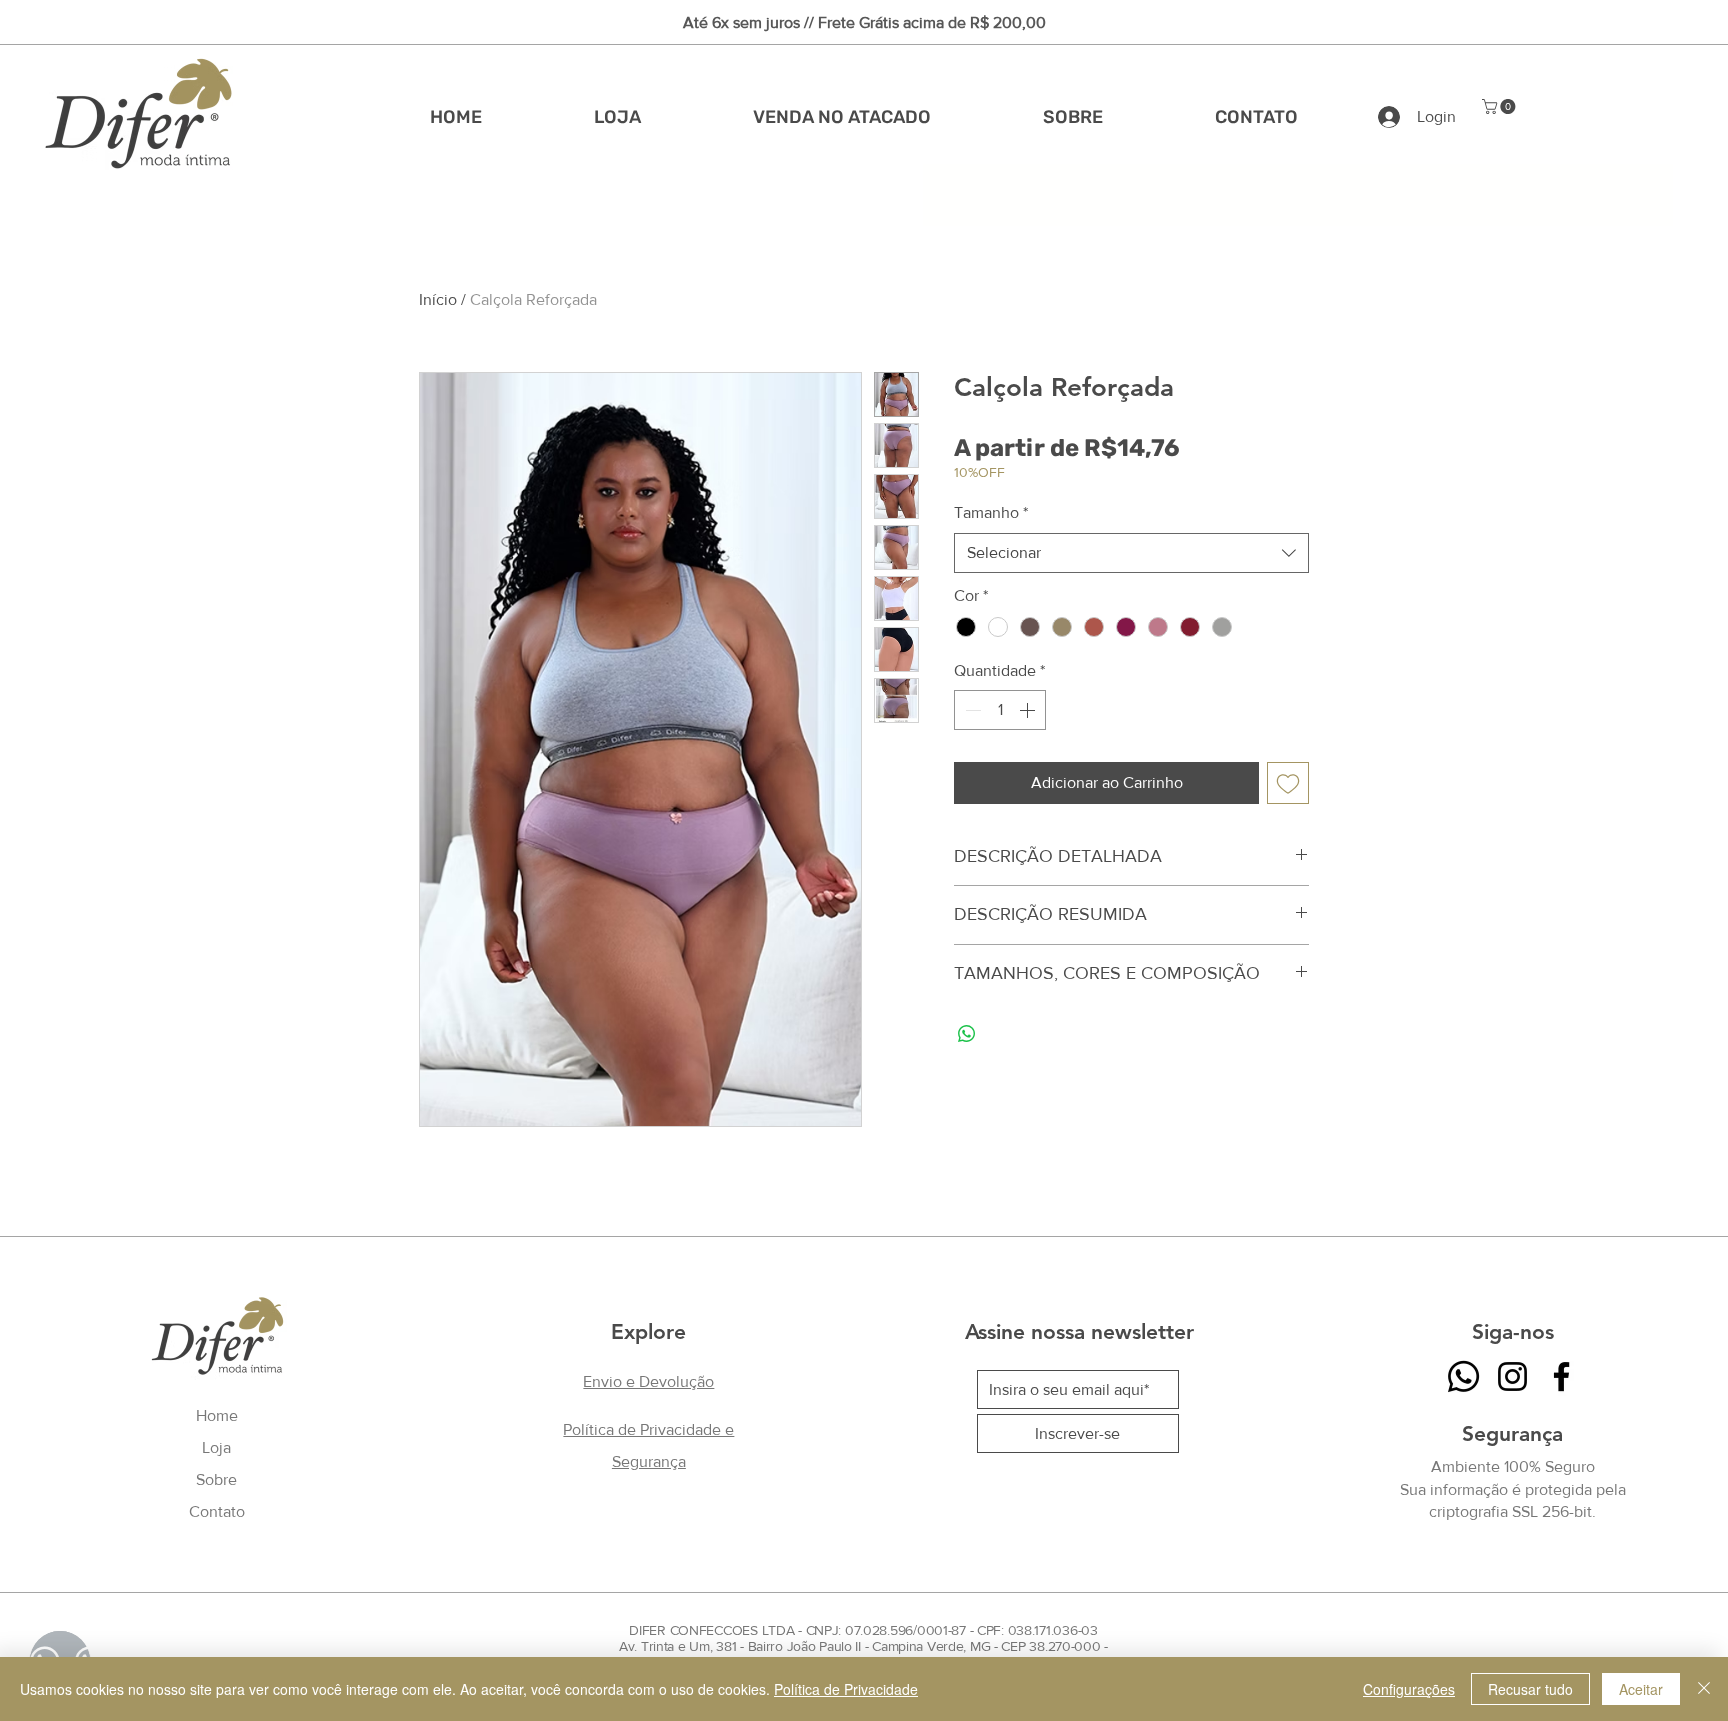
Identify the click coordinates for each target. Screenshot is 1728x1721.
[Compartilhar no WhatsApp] (967, 1034)
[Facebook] (1561, 1376)
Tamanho (991, 512)
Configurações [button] (1409, 1689)
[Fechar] (1704, 1689)
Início (438, 299)
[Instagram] (1512, 1376)
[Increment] (1029, 710)
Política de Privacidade (846, 1689)
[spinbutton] (1000, 710)
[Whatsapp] (1463, 1376)
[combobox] (1131, 553)
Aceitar (1641, 1689)
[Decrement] (971, 710)
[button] (1500, 106)
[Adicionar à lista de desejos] (1288, 783)
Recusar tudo (1530, 1689)
